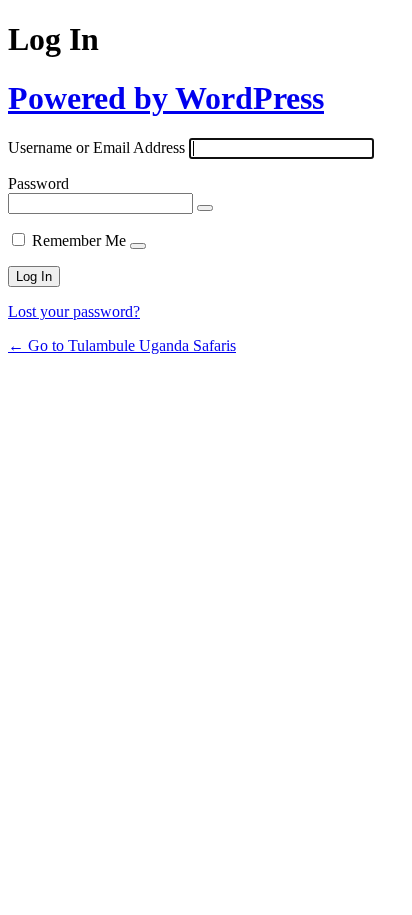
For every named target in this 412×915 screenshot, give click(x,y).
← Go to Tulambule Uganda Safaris (122, 345)
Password (38, 183)
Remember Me (79, 240)
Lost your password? (74, 311)
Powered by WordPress (166, 98)
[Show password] (205, 208)
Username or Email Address (96, 147)
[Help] (138, 246)
